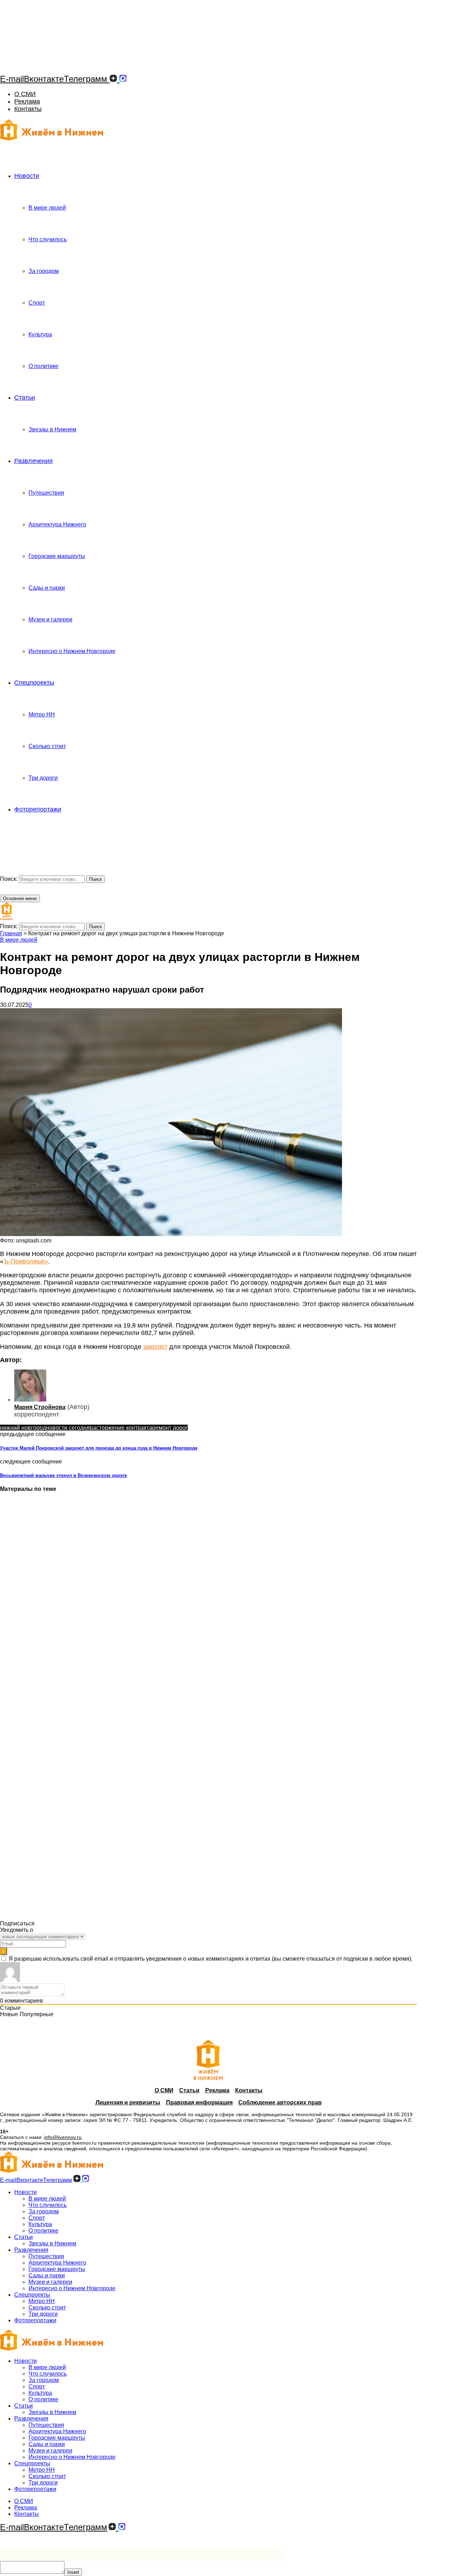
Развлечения (33, 461)
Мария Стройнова (40, 1407)
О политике (43, 366)
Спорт (37, 303)
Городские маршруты (57, 556)
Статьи (25, 398)
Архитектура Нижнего (57, 524)
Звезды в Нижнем (52, 429)
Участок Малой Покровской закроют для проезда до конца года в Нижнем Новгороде (99, 1448)
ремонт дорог (170, 1428)
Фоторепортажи (38, 809)
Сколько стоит (47, 746)
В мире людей (47, 208)
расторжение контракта (121, 1428)
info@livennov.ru (63, 2137)
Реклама (27, 101)
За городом (44, 271)
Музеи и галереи (50, 619)
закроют (155, 1347)
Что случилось (48, 239)
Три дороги (43, 778)
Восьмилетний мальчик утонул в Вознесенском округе (63, 1475)
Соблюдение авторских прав (280, 2102)
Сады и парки (47, 588)
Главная (11, 933)
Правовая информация (199, 2102)
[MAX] (123, 79)
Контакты (28, 109)
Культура (40, 334)
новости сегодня (68, 1428)
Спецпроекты (34, 683)
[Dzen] (113, 79)
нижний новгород (23, 1428)
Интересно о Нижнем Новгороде (72, 651)
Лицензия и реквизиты (128, 2102)
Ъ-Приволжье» (26, 1261)
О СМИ (25, 94)
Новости (27, 176)
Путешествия (46, 493)
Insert (73, 2572)
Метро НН (42, 714)
